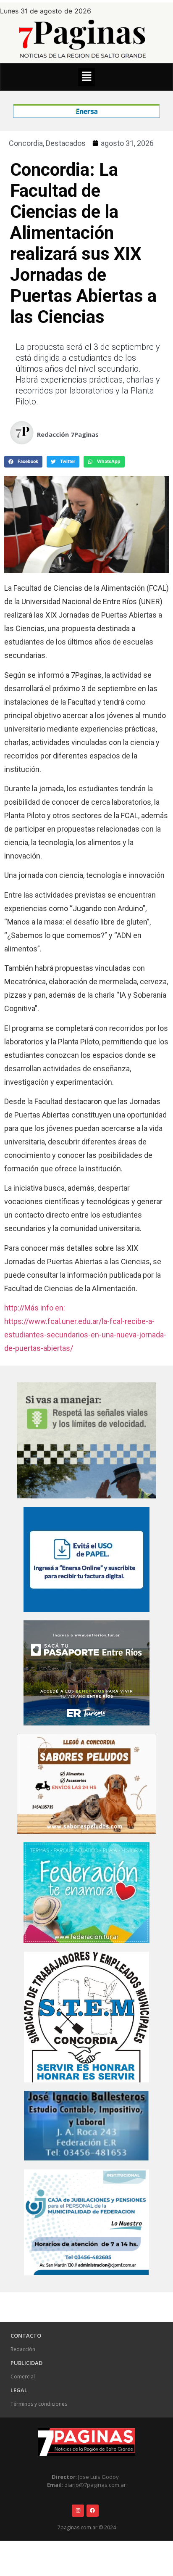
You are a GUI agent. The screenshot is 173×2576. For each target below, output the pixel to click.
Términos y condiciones (39, 2404)
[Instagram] (78, 2511)
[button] (86, 77)
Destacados (66, 143)
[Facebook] (93, 2511)
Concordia (26, 143)
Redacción (23, 2349)
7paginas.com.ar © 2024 (87, 2527)
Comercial (23, 2377)
